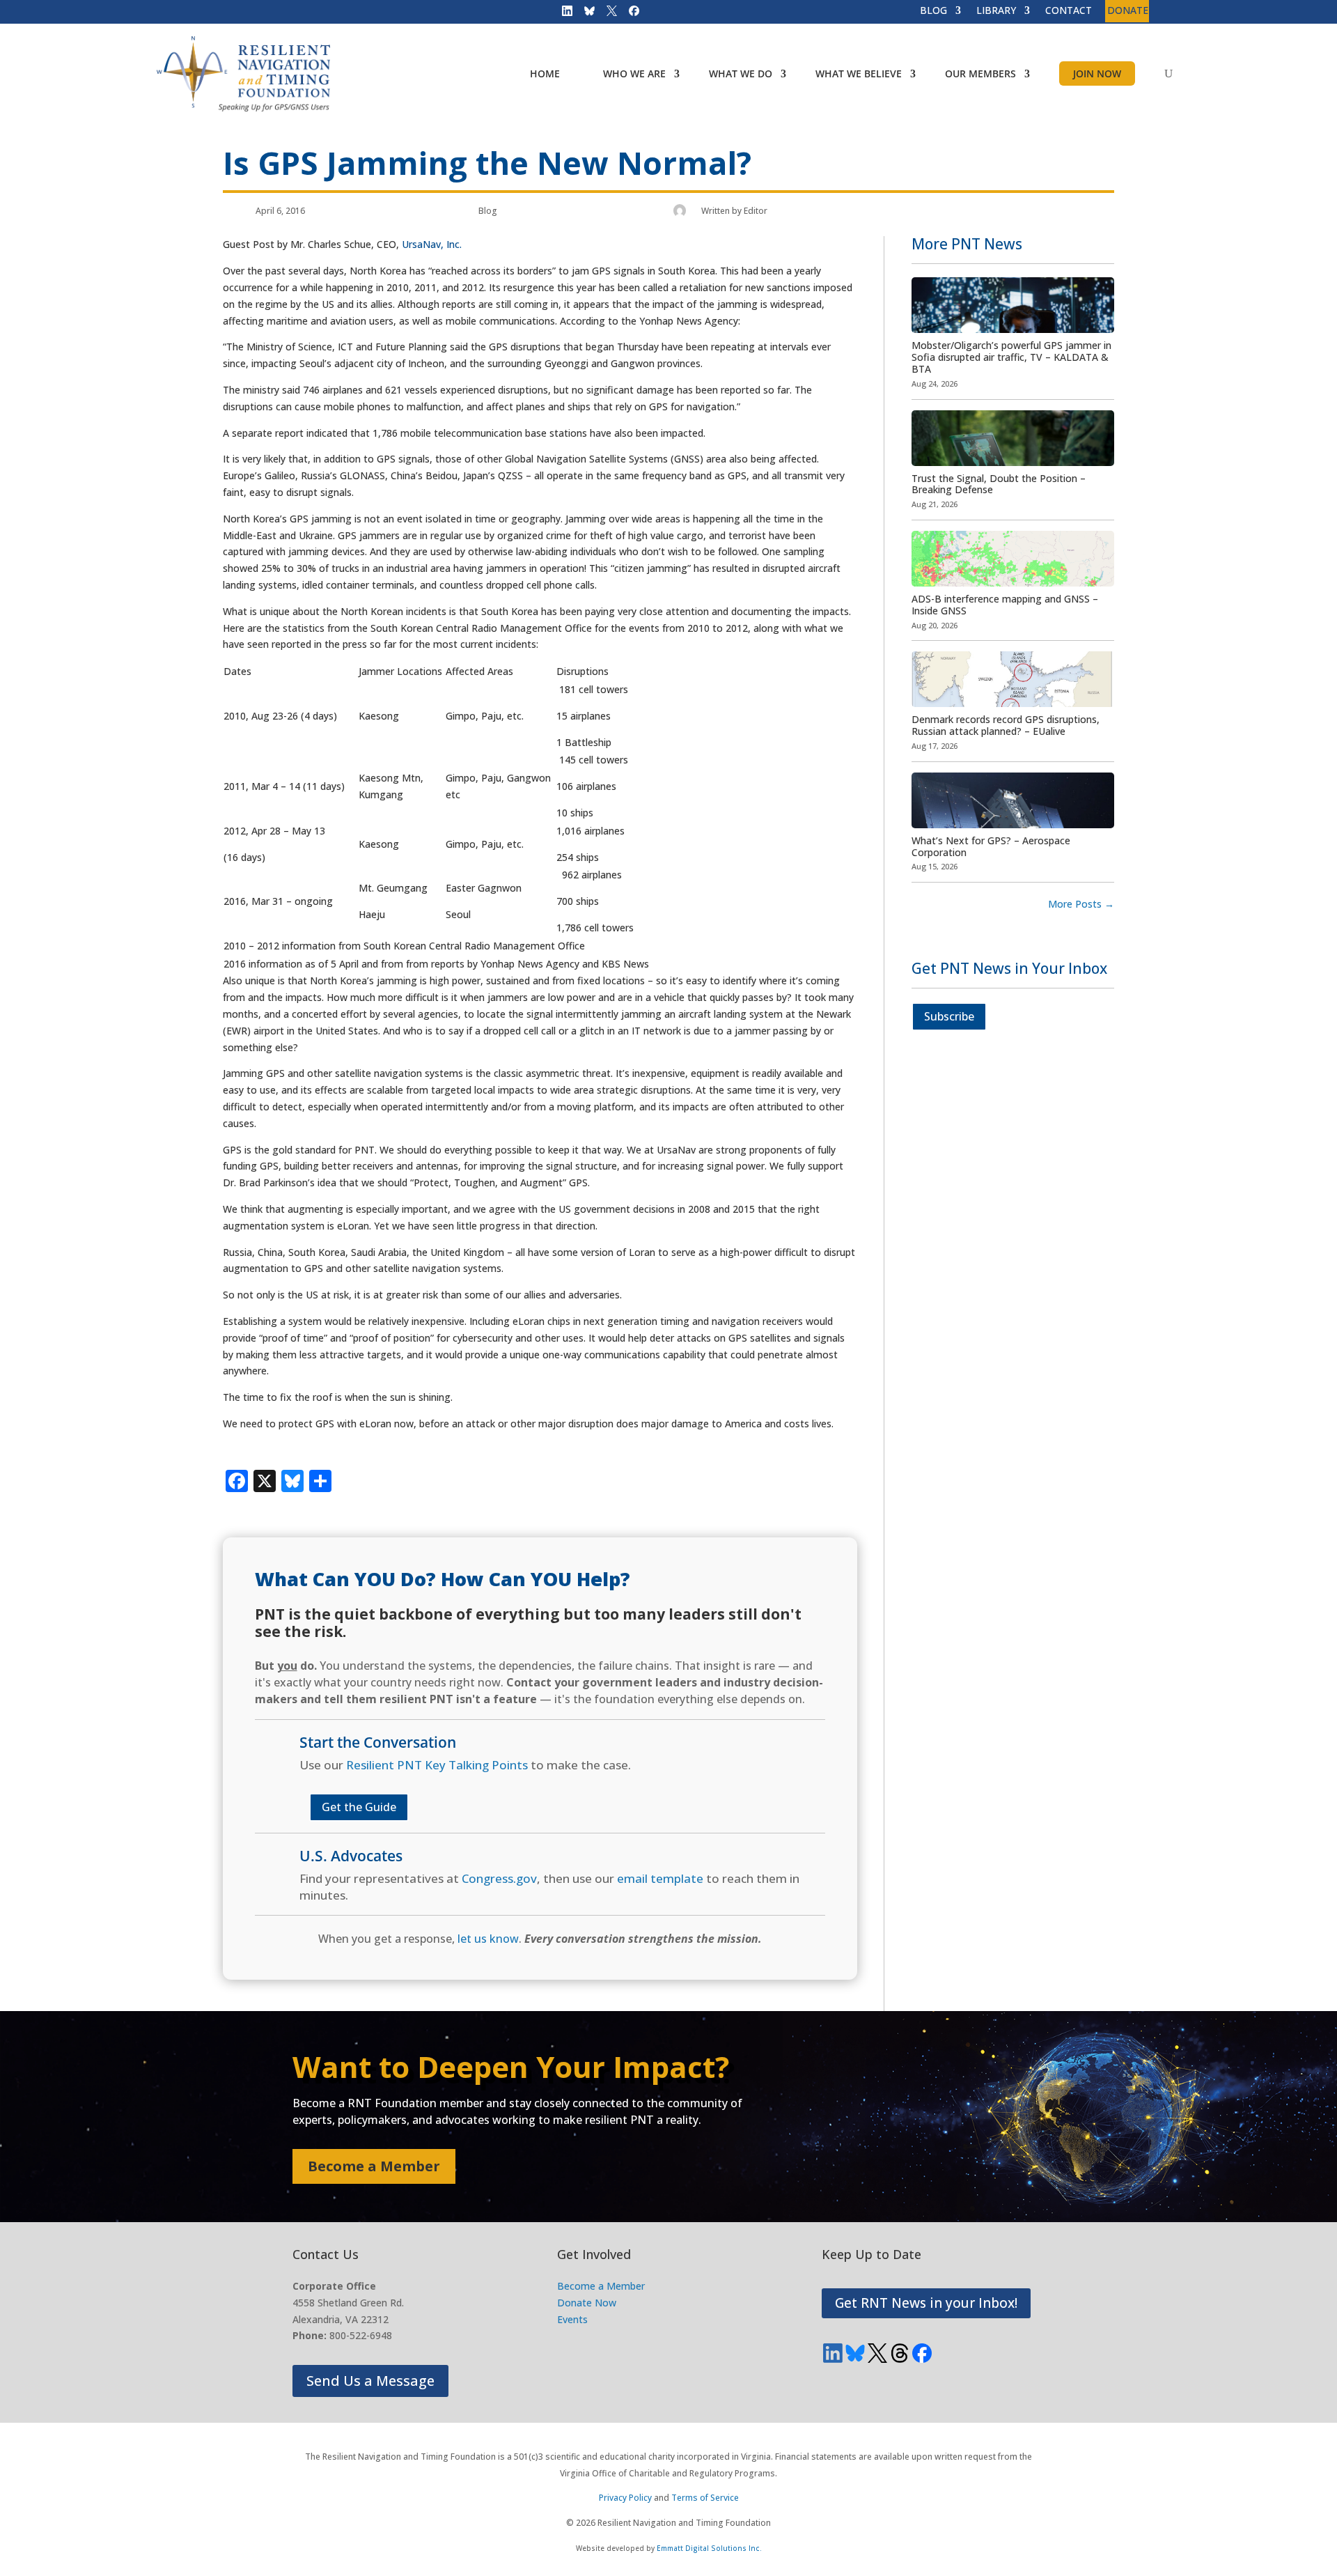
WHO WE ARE (634, 73)
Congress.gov (499, 1878)
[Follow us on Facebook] (630, 14)
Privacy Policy (625, 2498)
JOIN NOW (1097, 73)
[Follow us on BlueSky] (585, 14)
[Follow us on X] (607, 14)
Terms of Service (705, 2498)
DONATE (1128, 11)
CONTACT (1069, 11)
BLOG (933, 11)
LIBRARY (996, 11)
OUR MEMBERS (980, 73)
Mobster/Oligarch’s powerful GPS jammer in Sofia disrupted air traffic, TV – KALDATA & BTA (1011, 357)
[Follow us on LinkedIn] (563, 14)
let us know (488, 1939)
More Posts (1081, 904)
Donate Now (587, 2303)
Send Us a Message (370, 2381)
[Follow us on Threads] (900, 2353)
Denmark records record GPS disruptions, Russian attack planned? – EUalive (1006, 725)
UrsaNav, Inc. (432, 244)
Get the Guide (359, 1807)
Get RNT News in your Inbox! (926, 2303)
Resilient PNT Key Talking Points (437, 1765)
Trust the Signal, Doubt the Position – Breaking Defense (999, 484)
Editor (756, 211)
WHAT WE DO (741, 73)
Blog (488, 211)
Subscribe (949, 1016)
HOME (545, 73)
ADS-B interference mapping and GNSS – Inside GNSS (1005, 605)
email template (660, 1878)
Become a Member (374, 2166)
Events (572, 2319)
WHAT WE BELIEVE (859, 73)
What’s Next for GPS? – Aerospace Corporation (991, 846)
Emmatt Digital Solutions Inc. (709, 2548)
